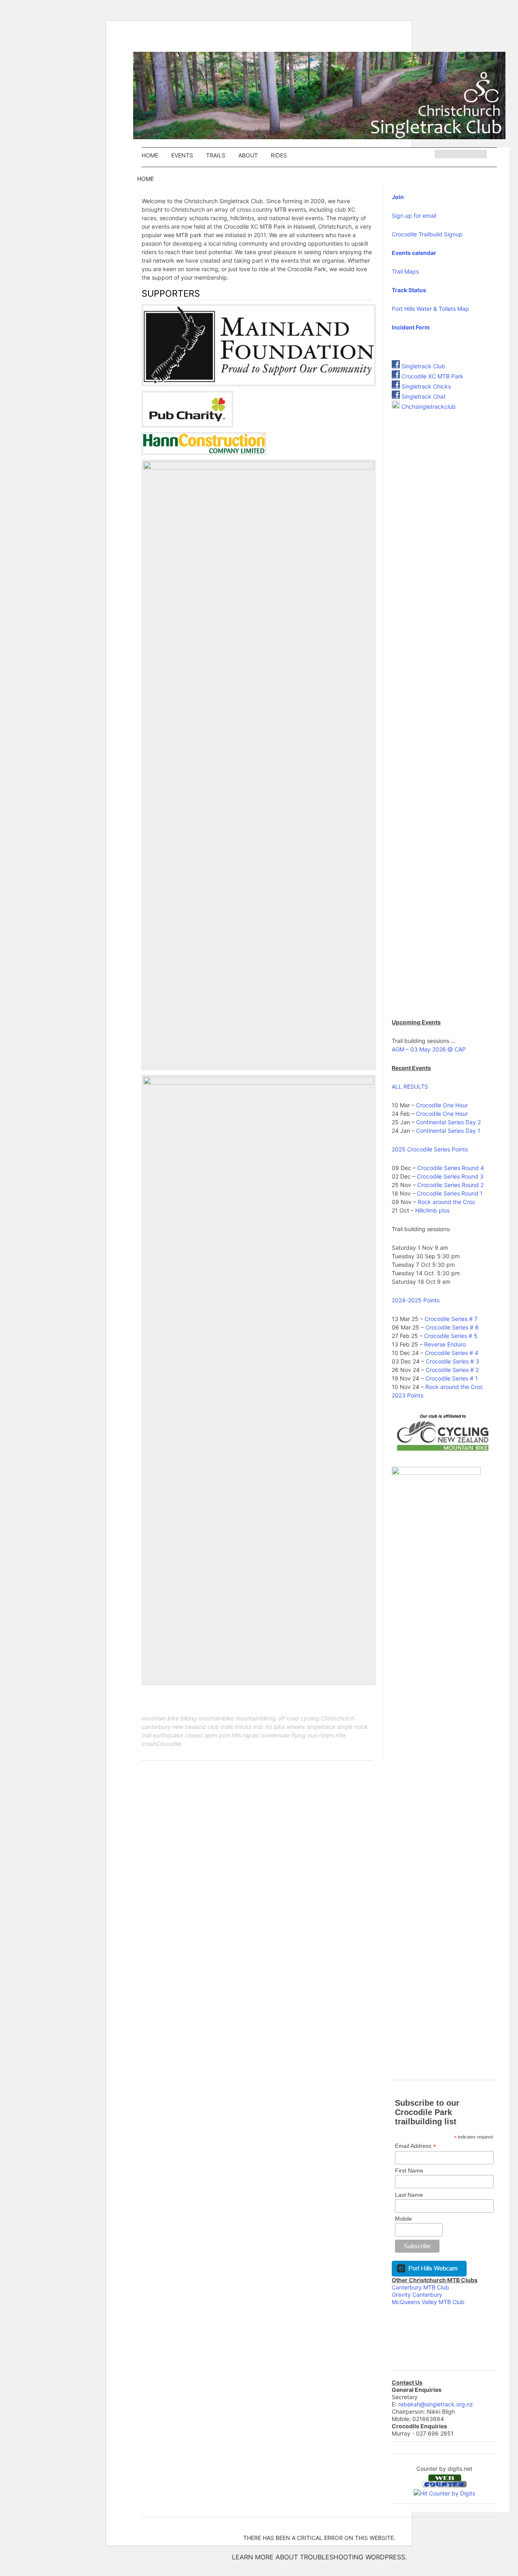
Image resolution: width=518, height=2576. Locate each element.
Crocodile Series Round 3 (450, 1176)
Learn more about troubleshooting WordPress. (319, 2557)
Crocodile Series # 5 (451, 1336)
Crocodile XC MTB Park (432, 376)
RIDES (279, 155)
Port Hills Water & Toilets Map (430, 309)
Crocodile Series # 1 (452, 1378)
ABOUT (248, 155)
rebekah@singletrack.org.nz (436, 2404)
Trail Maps (405, 271)
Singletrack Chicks (425, 386)
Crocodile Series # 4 (452, 1353)
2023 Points (408, 1395)
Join (398, 197)
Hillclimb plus (432, 1210)
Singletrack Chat (423, 396)
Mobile (403, 2219)
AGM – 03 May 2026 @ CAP (429, 1049)
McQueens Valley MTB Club (428, 2302)
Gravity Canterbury (417, 2295)
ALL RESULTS (410, 1086)
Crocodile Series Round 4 (451, 1168)
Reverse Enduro (445, 1344)
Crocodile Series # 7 (451, 1319)
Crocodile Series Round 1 (450, 1193)
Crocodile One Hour (442, 1105)
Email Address (416, 2146)
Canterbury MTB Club (420, 2287)
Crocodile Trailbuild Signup (427, 234)
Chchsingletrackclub (429, 407)
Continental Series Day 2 (448, 1122)
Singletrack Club (422, 366)
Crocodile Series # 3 (452, 1361)
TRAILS (216, 155)
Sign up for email (414, 216)
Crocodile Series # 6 (452, 1327)
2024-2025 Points (416, 1300)
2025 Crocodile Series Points (430, 1149)
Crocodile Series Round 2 (450, 1185)
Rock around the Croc (447, 1202)
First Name (409, 2170)
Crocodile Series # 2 (452, 1370)
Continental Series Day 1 (448, 1131)
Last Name (409, 2195)
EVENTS (182, 155)
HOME (150, 155)
